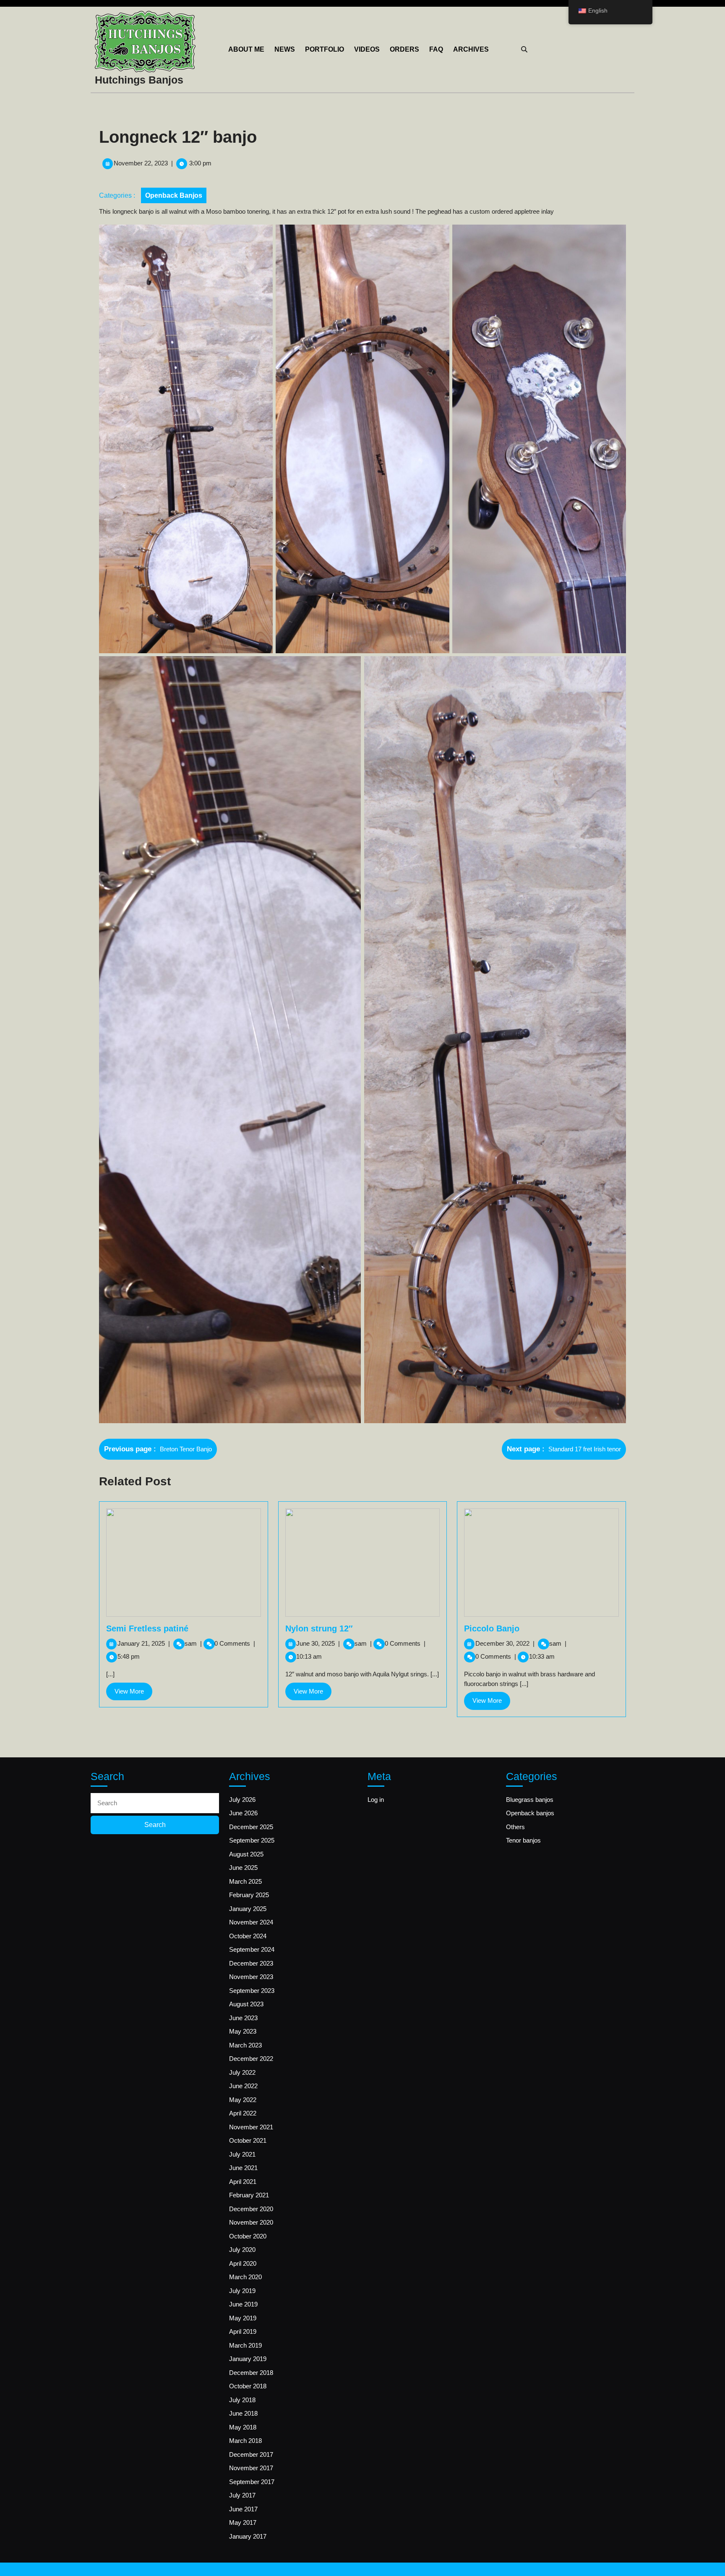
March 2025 (245, 1881)
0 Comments (235, 1643)
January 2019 (248, 2359)
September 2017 (252, 2482)
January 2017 (248, 2536)
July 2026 (242, 1800)
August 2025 (246, 1854)
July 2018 (242, 2400)
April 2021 (243, 2182)
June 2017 (243, 2509)
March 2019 (245, 2345)
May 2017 (243, 2522)
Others (515, 1827)
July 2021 (242, 2154)
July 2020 (242, 2250)
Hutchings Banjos (139, 80)
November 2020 (251, 2222)
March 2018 (245, 2441)
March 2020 (245, 2277)
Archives (471, 49)
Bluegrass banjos (530, 1800)
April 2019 (243, 2331)
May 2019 (243, 2318)
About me (246, 49)
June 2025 (243, 1868)
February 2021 (249, 2195)
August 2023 (246, 2004)
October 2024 (248, 1936)
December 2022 (251, 2059)
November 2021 (251, 2127)
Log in (376, 1800)
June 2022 (243, 2086)
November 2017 (251, 2468)
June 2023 (243, 2018)
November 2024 (251, 1922)
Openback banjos (174, 195)
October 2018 (248, 2386)
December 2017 (251, 2454)
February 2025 (249, 1895)
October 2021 (248, 2140)
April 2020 (243, 2263)
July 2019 (242, 2291)
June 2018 (243, 2413)
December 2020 (251, 2209)
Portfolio (325, 49)
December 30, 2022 (505, 1643)
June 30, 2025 (318, 1643)
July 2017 (242, 2495)
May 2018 (243, 2427)
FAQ (436, 49)
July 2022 (242, 2072)
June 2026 (243, 1813)
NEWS (285, 49)
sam (193, 1643)
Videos (367, 49)
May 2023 (243, 2031)
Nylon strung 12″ (319, 1628)
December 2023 (251, 1963)
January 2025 (248, 1909)
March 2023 (245, 2045)
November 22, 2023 (141, 163)
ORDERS (404, 49)
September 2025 (252, 1840)
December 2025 (251, 1827)
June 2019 (243, 2304)
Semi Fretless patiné (147, 1628)
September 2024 (252, 1949)
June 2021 (243, 2168)
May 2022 (243, 2100)
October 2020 (248, 2236)
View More (133, 1694)
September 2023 (252, 1991)
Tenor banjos (523, 1840)
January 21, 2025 (144, 1643)
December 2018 (251, 2373)
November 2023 (251, 1977)
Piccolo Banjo (492, 1628)
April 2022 (243, 2113)
